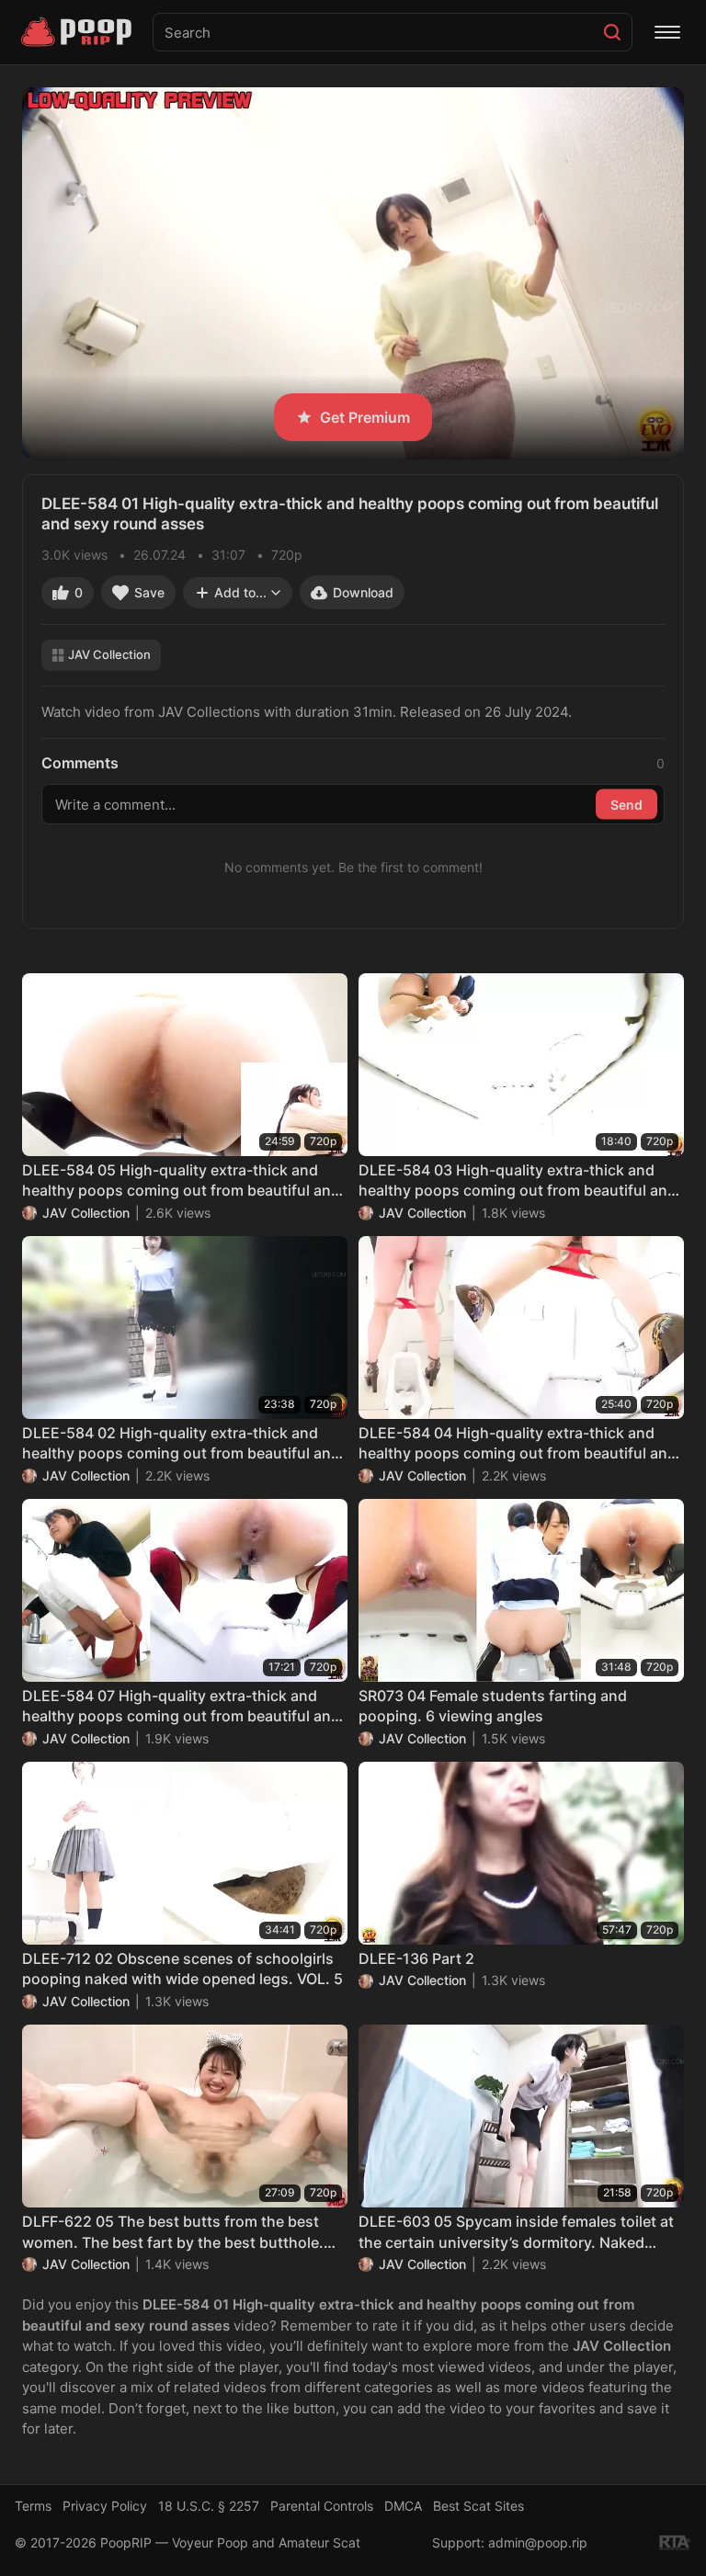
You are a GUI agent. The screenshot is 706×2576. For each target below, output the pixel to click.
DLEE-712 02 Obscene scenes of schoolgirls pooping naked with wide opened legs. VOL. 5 (182, 1969)
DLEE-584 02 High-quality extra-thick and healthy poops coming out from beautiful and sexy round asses (181, 1444)
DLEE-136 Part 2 (416, 1958)
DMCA (403, 2506)
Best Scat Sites (478, 2506)
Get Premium (365, 417)
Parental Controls (322, 2506)
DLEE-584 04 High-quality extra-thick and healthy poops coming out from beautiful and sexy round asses (518, 1444)
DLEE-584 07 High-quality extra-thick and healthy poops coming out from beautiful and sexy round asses (181, 1707)
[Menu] (667, 32)
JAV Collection (109, 654)
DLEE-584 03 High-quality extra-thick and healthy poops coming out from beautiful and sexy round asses (518, 1181)
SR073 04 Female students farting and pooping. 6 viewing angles (493, 1706)
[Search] (612, 32)
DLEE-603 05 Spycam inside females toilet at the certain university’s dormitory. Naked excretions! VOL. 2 (516, 2232)
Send (626, 804)
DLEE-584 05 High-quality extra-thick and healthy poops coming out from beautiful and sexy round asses (181, 1181)
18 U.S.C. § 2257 (209, 2506)
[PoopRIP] (78, 32)
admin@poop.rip (538, 2542)
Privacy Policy (105, 2506)
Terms (33, 2506)
